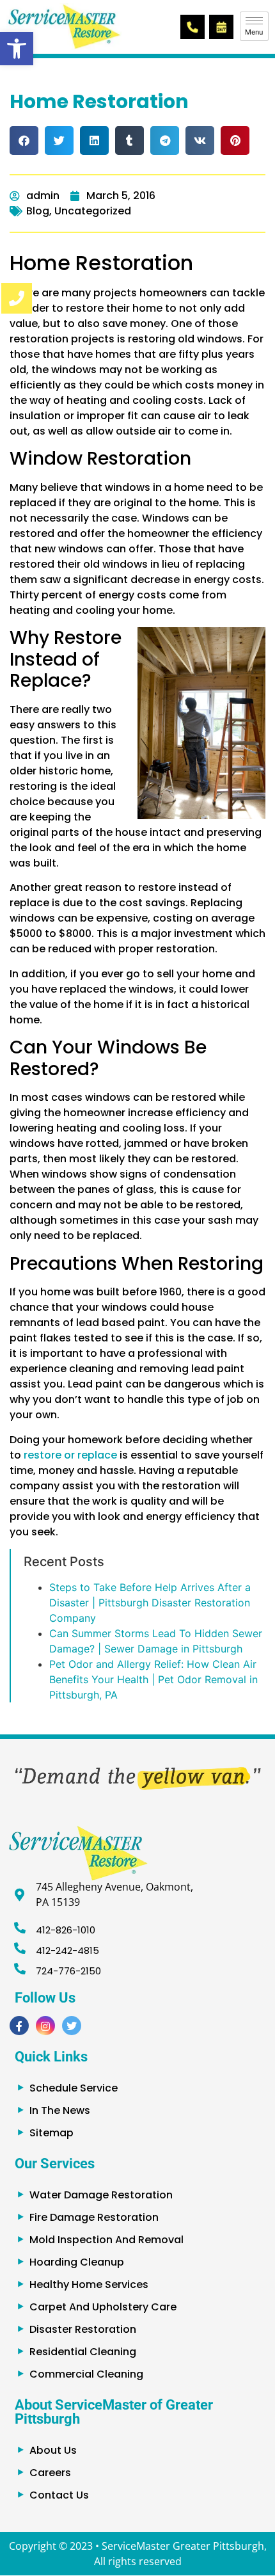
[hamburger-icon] (254, 26)
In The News (60, 2110)
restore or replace (70, 1455)
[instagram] (45, 2026)
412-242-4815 (67, 1950)
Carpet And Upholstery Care (103, 2307)
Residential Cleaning (83, 2352)
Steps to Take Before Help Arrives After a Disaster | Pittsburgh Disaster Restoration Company (150, 1603)
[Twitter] (72, 2026)
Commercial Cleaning (86, 2374)
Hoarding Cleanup (77, 2262)
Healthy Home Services (89, 2284)
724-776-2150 (68, 1971)
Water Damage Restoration (101, 2195)
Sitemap (51, 2133)
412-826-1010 (66, 1930)
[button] (17, 49)
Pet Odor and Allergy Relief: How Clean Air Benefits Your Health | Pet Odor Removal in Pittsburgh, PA (153, 1679)
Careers (50, 2473)
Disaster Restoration (83, 2329)
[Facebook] (19, 2026)
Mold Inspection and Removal (106, 2240)
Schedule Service (74, 2088)
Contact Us (59, 2495)
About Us (53, 2450)
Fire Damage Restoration (94, 2217)
